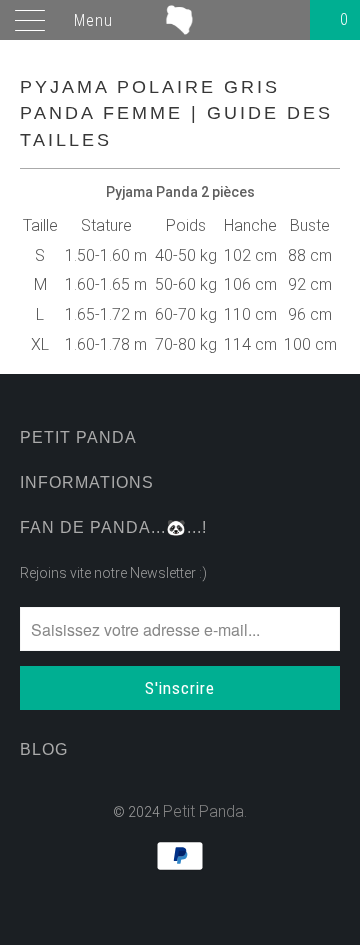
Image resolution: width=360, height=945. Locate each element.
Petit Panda (203, 811)
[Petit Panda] (180, 20)
